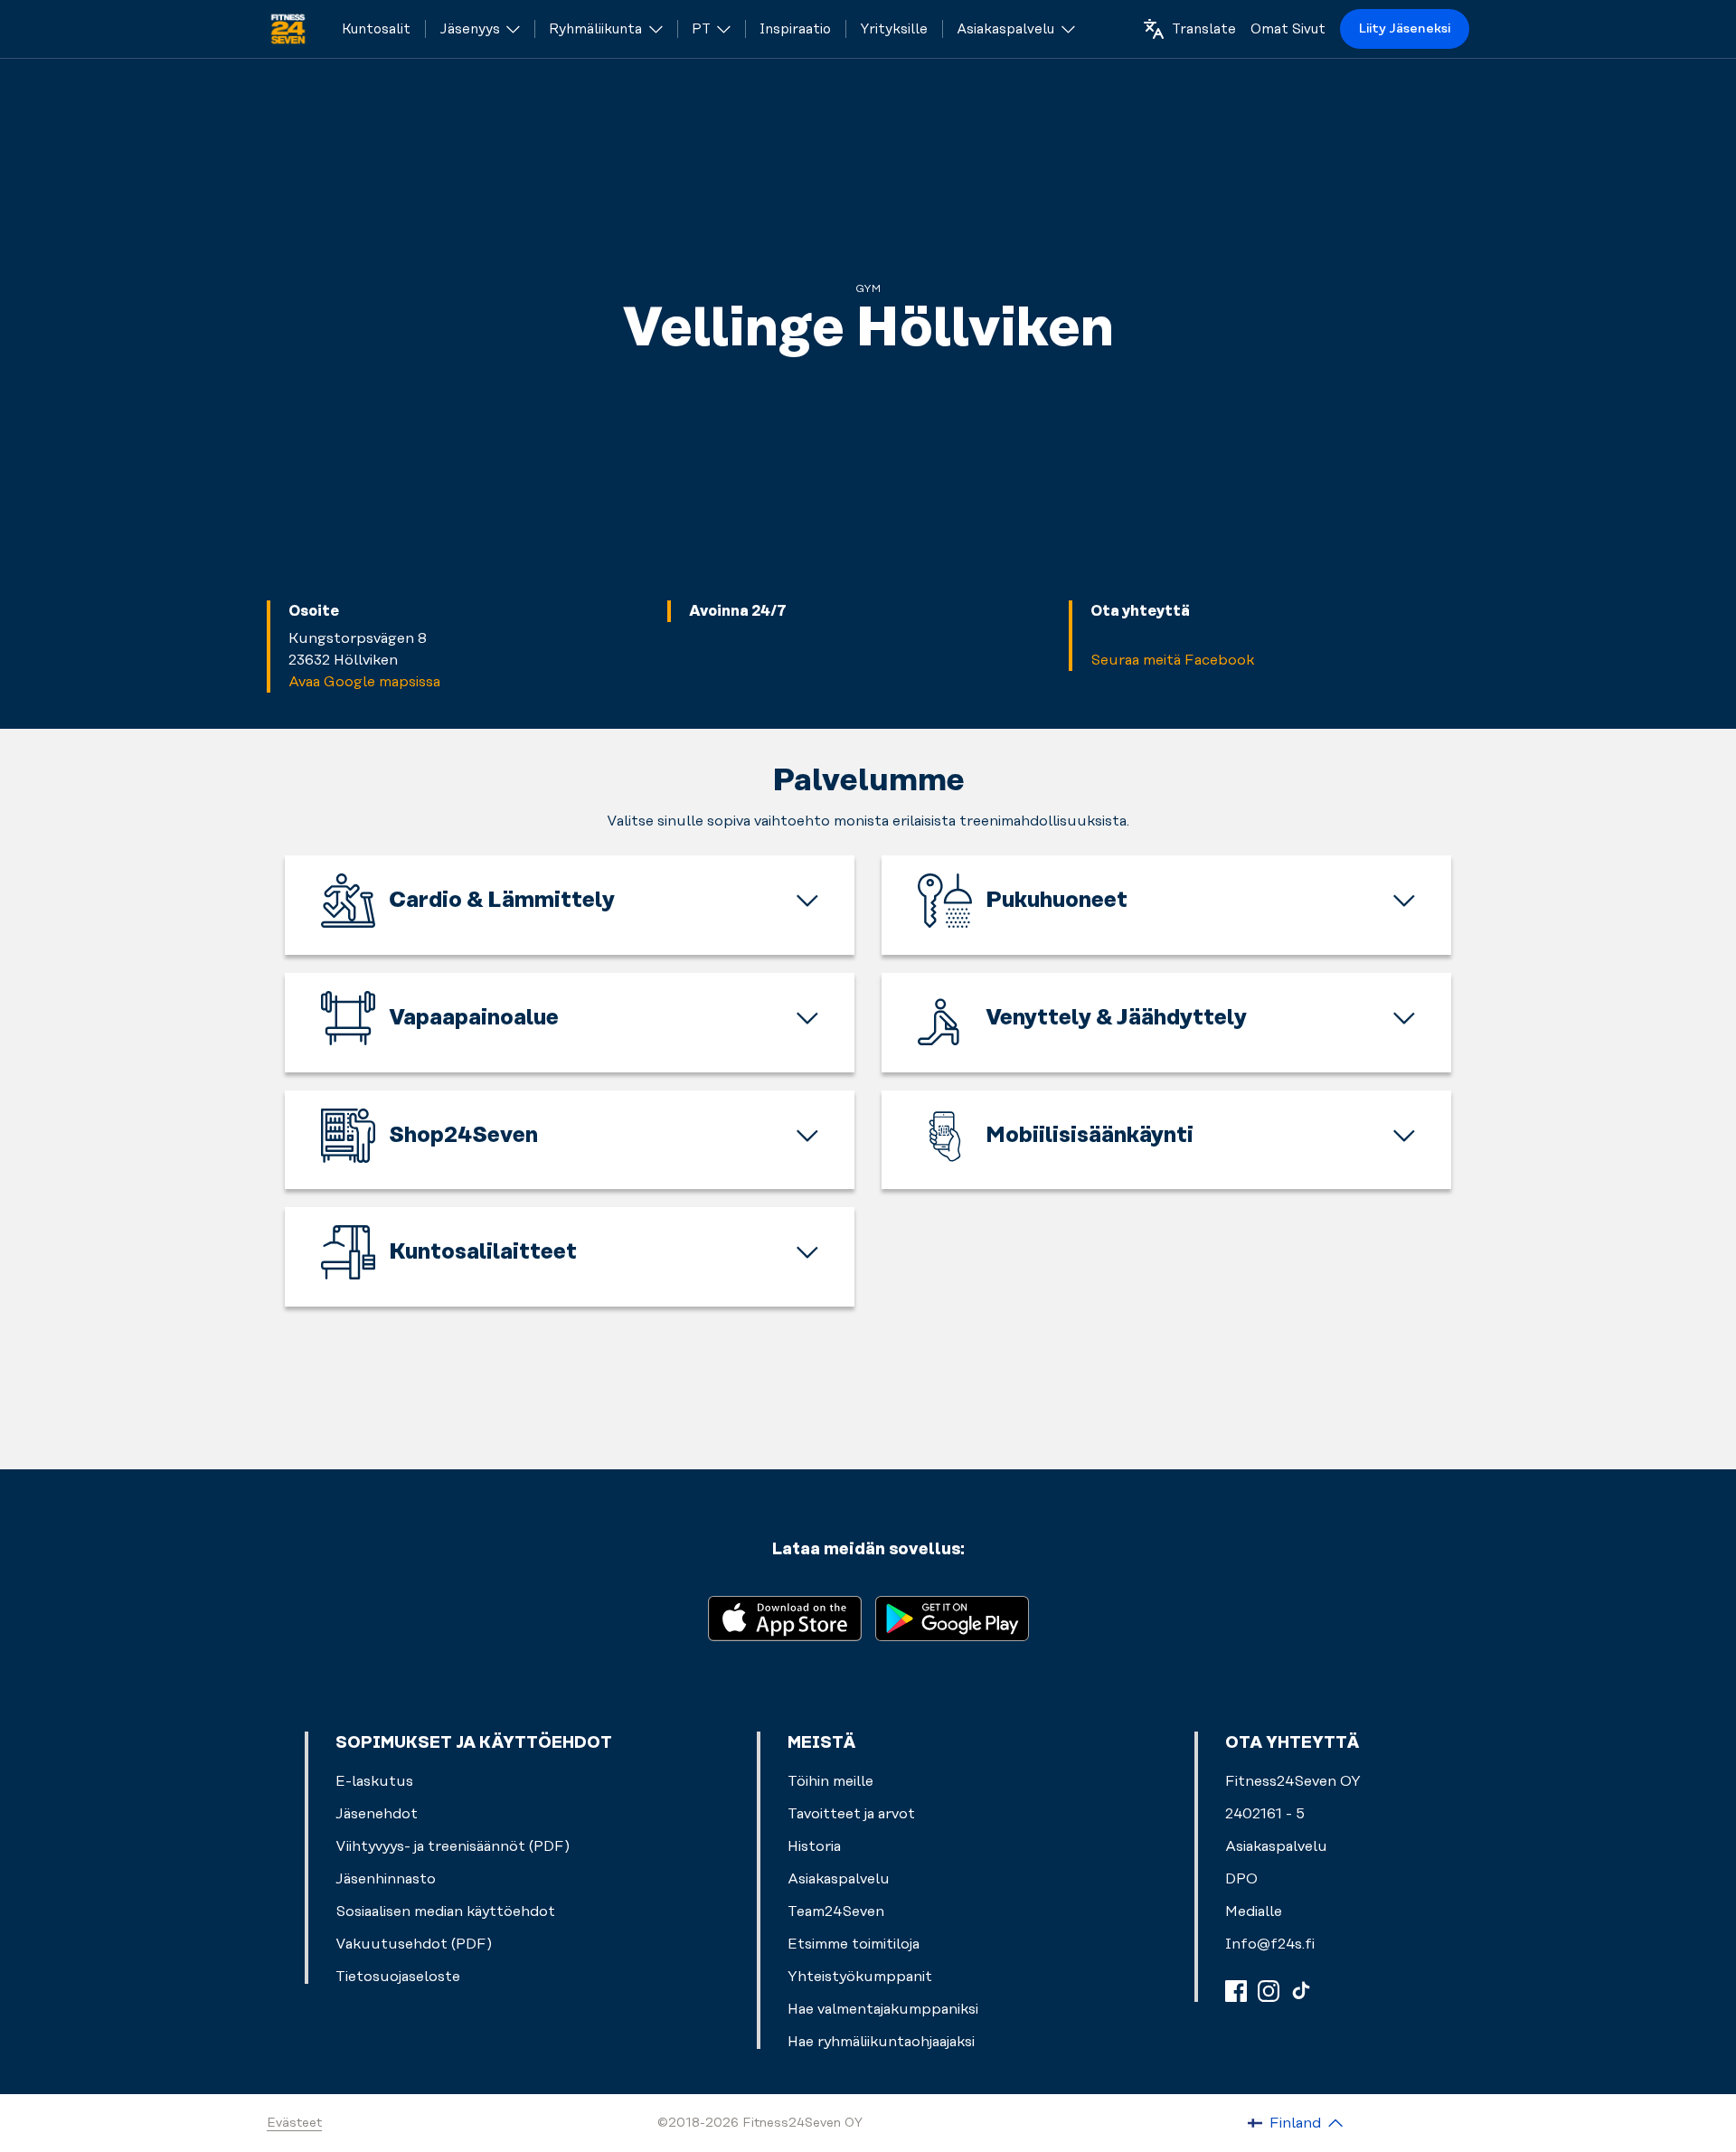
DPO (1241, 1879)
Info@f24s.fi (1270, 1944)
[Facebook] (1236, 1991)
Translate (1204, 29)
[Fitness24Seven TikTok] (1301, 1991)
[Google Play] (952, 1617)
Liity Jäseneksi (1405, 29)
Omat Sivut (1288, 29)
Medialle (1254, 1911)
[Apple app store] (785, 1617)
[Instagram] (1269, 1991)
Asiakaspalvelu (1276, 1846)
